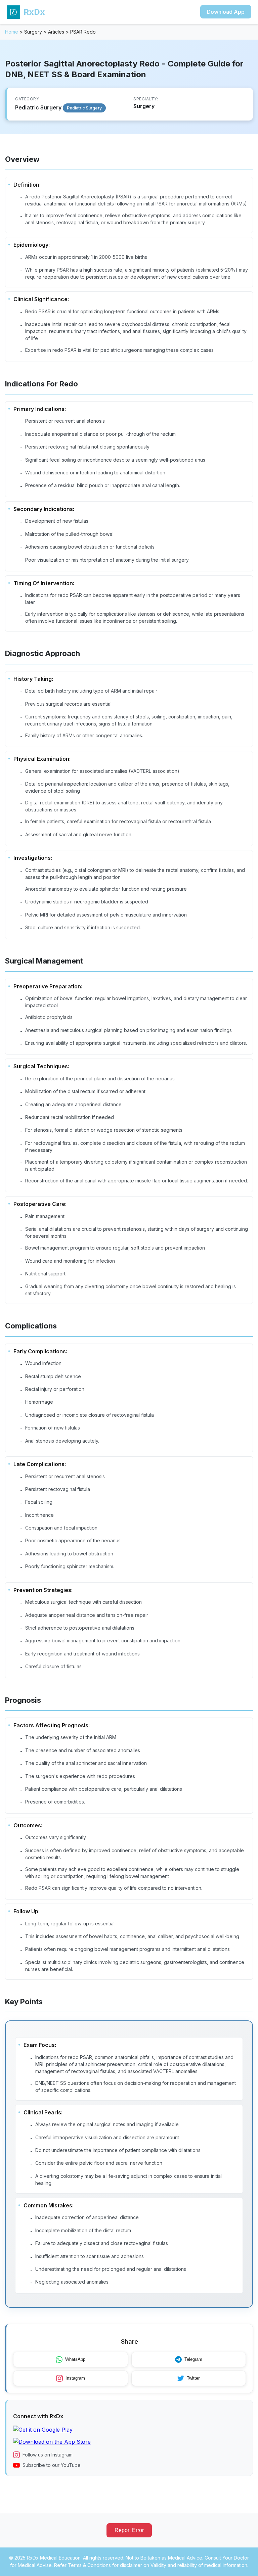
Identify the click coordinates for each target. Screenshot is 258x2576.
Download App (226, 12)
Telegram (193, 2359)
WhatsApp (75, 2359)
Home (12, 32)
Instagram (75, 2378)
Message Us (134, 2565)
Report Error (129, 2530)
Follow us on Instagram (48, 2455)
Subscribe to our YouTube (52, 2465)
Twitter (193, 2378)
